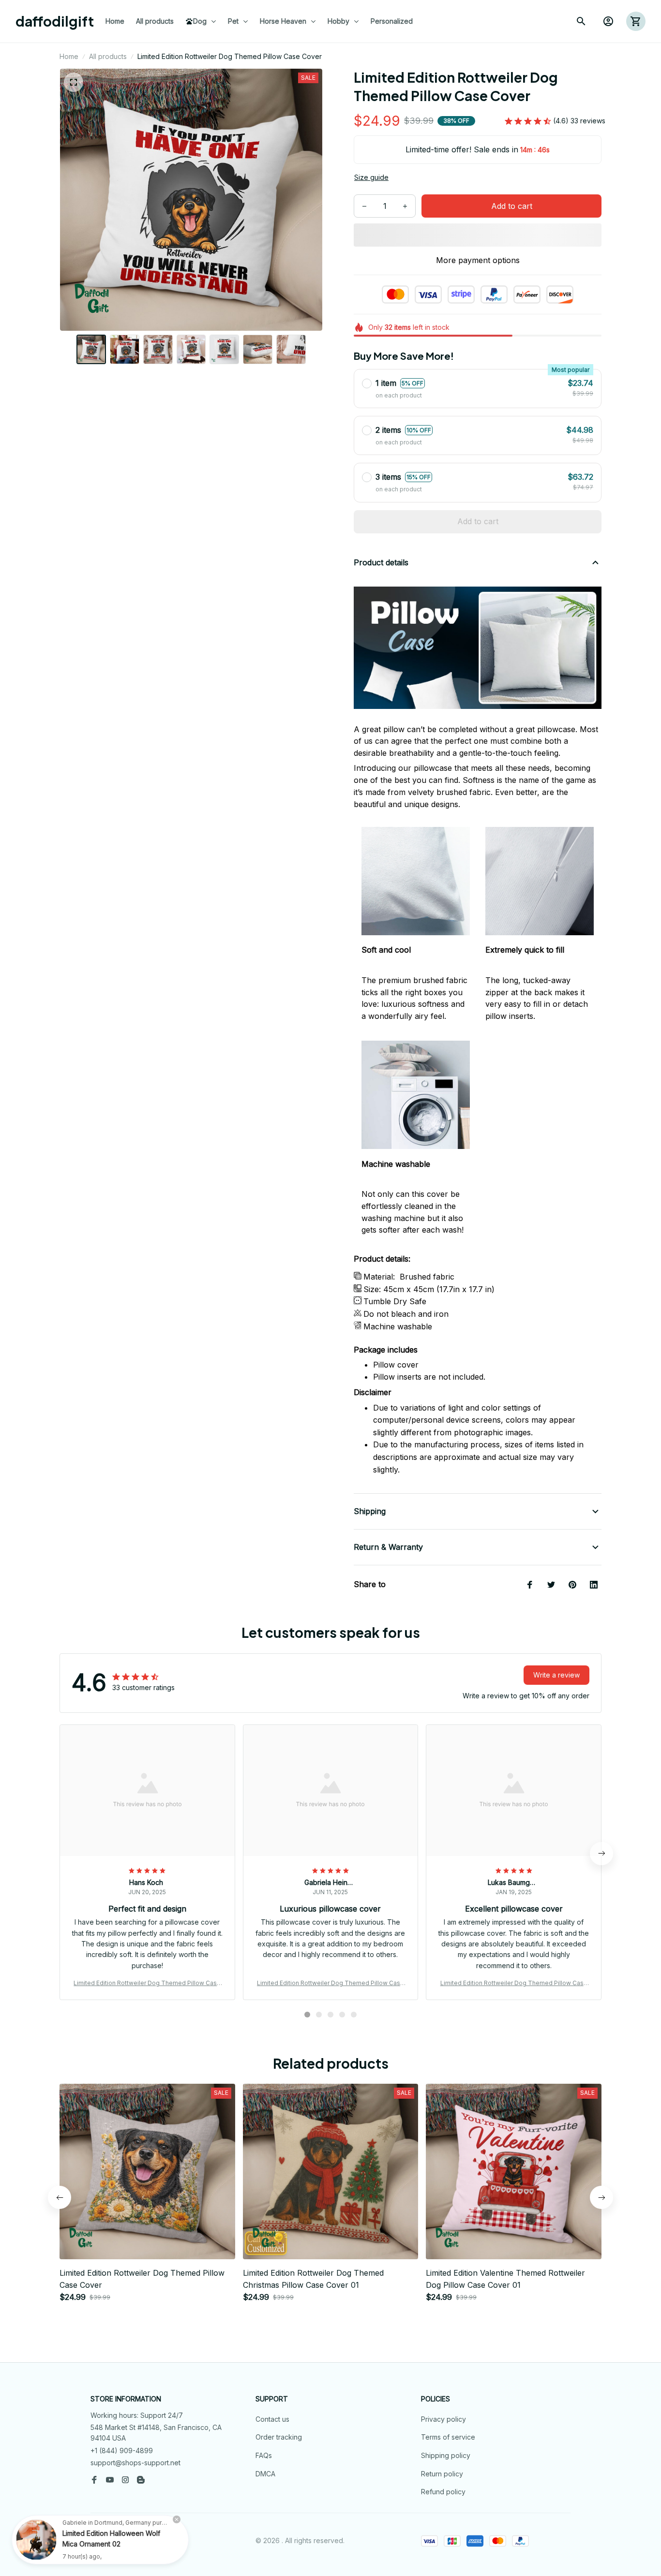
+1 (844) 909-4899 (122, 2451)
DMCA (265, 2474)
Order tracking (279, 2437)
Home (69, 56)
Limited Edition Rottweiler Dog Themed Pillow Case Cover (147, 1983)
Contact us (272, 2419)
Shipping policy (446, 2455)
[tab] (307, 2015)
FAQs (264, 2455)
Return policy (442, 2474)
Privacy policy (443, 2419)
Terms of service (448, 2437)
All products (108, 56)
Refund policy (443, 2492)
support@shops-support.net (135, 2463)
